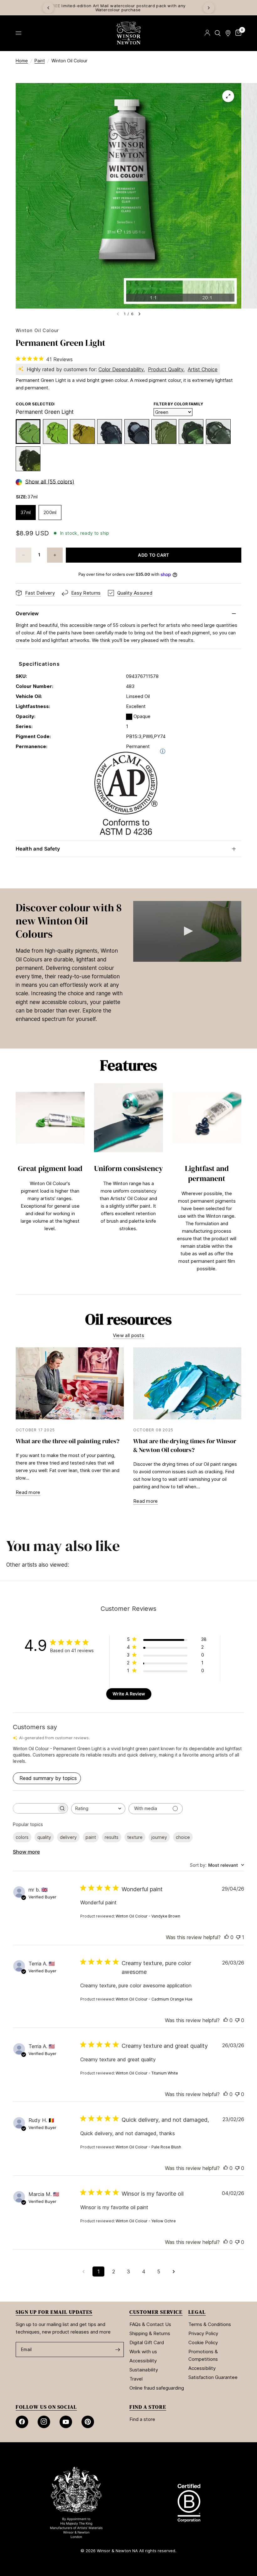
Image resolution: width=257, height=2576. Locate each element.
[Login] (207, 33)
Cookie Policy (203, 2342)
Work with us (143, 2352)
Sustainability (144, 2370)
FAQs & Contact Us (150, 2324)
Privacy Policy (203, 2333)
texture (135, 1837)
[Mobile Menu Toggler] (18, 33)
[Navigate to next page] (174, 2272)
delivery (68, 1837)
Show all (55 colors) (50, 482)
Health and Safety (38, 849)
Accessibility (143, 2361)
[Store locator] (228, 33)
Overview (27, 613)
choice (183, 1837)
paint (91, 1837)
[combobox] (98, 1809)
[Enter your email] (118, 2350)
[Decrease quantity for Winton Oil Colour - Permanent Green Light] (24, 555)
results (112, 1837)
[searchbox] (35, 1808)
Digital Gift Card (147, 2342)
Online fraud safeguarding (157, 2388)
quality (44, 1837)
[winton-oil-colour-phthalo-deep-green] (137, 432)
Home (22, 61)
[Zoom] (228, 96)
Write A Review (129, 1694)
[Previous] (48, 8)
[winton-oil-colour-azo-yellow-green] (82, 432)
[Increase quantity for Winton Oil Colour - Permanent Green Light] (55, 555)
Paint (40, 61)
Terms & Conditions (210, 2324)
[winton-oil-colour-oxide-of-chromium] (164, 432)
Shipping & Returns (150, 2333)
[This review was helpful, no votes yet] (227, 1938)
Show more (26, 1852)
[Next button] (241, 1186)
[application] (187, 931)
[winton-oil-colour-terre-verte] (191, 432)
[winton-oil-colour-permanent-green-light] (28, 432)
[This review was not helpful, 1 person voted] (238, 1938)
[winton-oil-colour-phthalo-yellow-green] (55, 432)
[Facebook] (22, 2422)
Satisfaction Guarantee (213, 2377)
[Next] (209, 8)
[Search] (218, 33)
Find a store (142, 2419)
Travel (136, 2379)
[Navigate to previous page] (83, 2272)
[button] (187, 931)
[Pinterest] (88, 2422)
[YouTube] (66, 2422)
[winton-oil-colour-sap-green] (28, 459)
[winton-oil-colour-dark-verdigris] (218, 432)
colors (22, 1837)
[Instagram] (44, 2422)
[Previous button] (16, 1186)
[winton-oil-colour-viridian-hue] (110, 432)
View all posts (128, 1335)
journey (159, 1837)
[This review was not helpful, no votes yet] (237, 2021)
